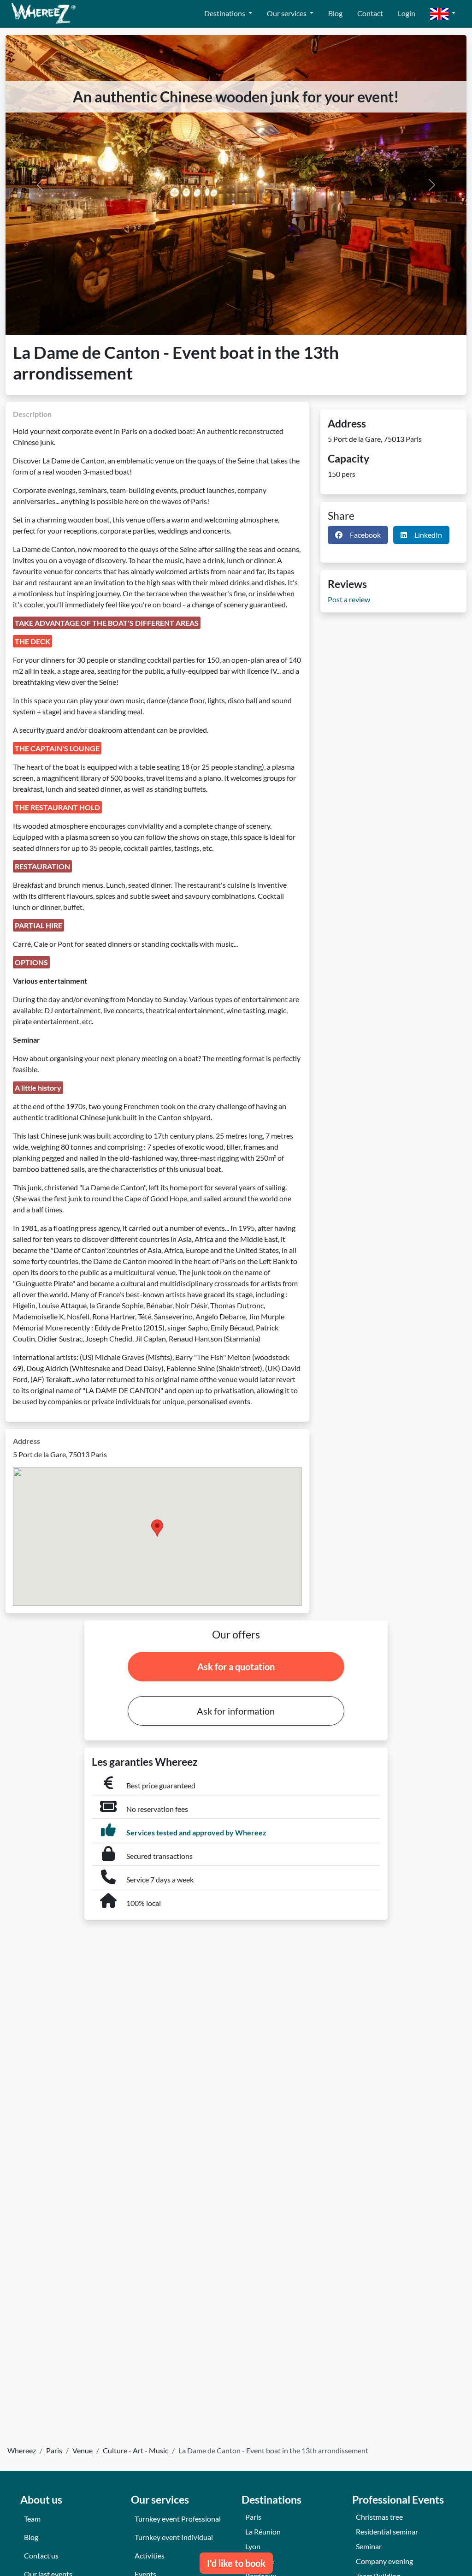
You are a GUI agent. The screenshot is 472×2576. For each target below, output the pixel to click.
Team (32, 2519)
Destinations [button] (225, 13)
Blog (335, 13)
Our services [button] (287, 13)
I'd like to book (236, 2563)
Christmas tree (379, 2517)
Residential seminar (387, 2531)
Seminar (369, 2546)
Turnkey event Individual (174, 2537)
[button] (443, 14)
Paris (253, 2517)
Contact (370, 13)
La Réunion (263, 2531)
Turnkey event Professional (178, 2519)
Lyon (253, 2546)
